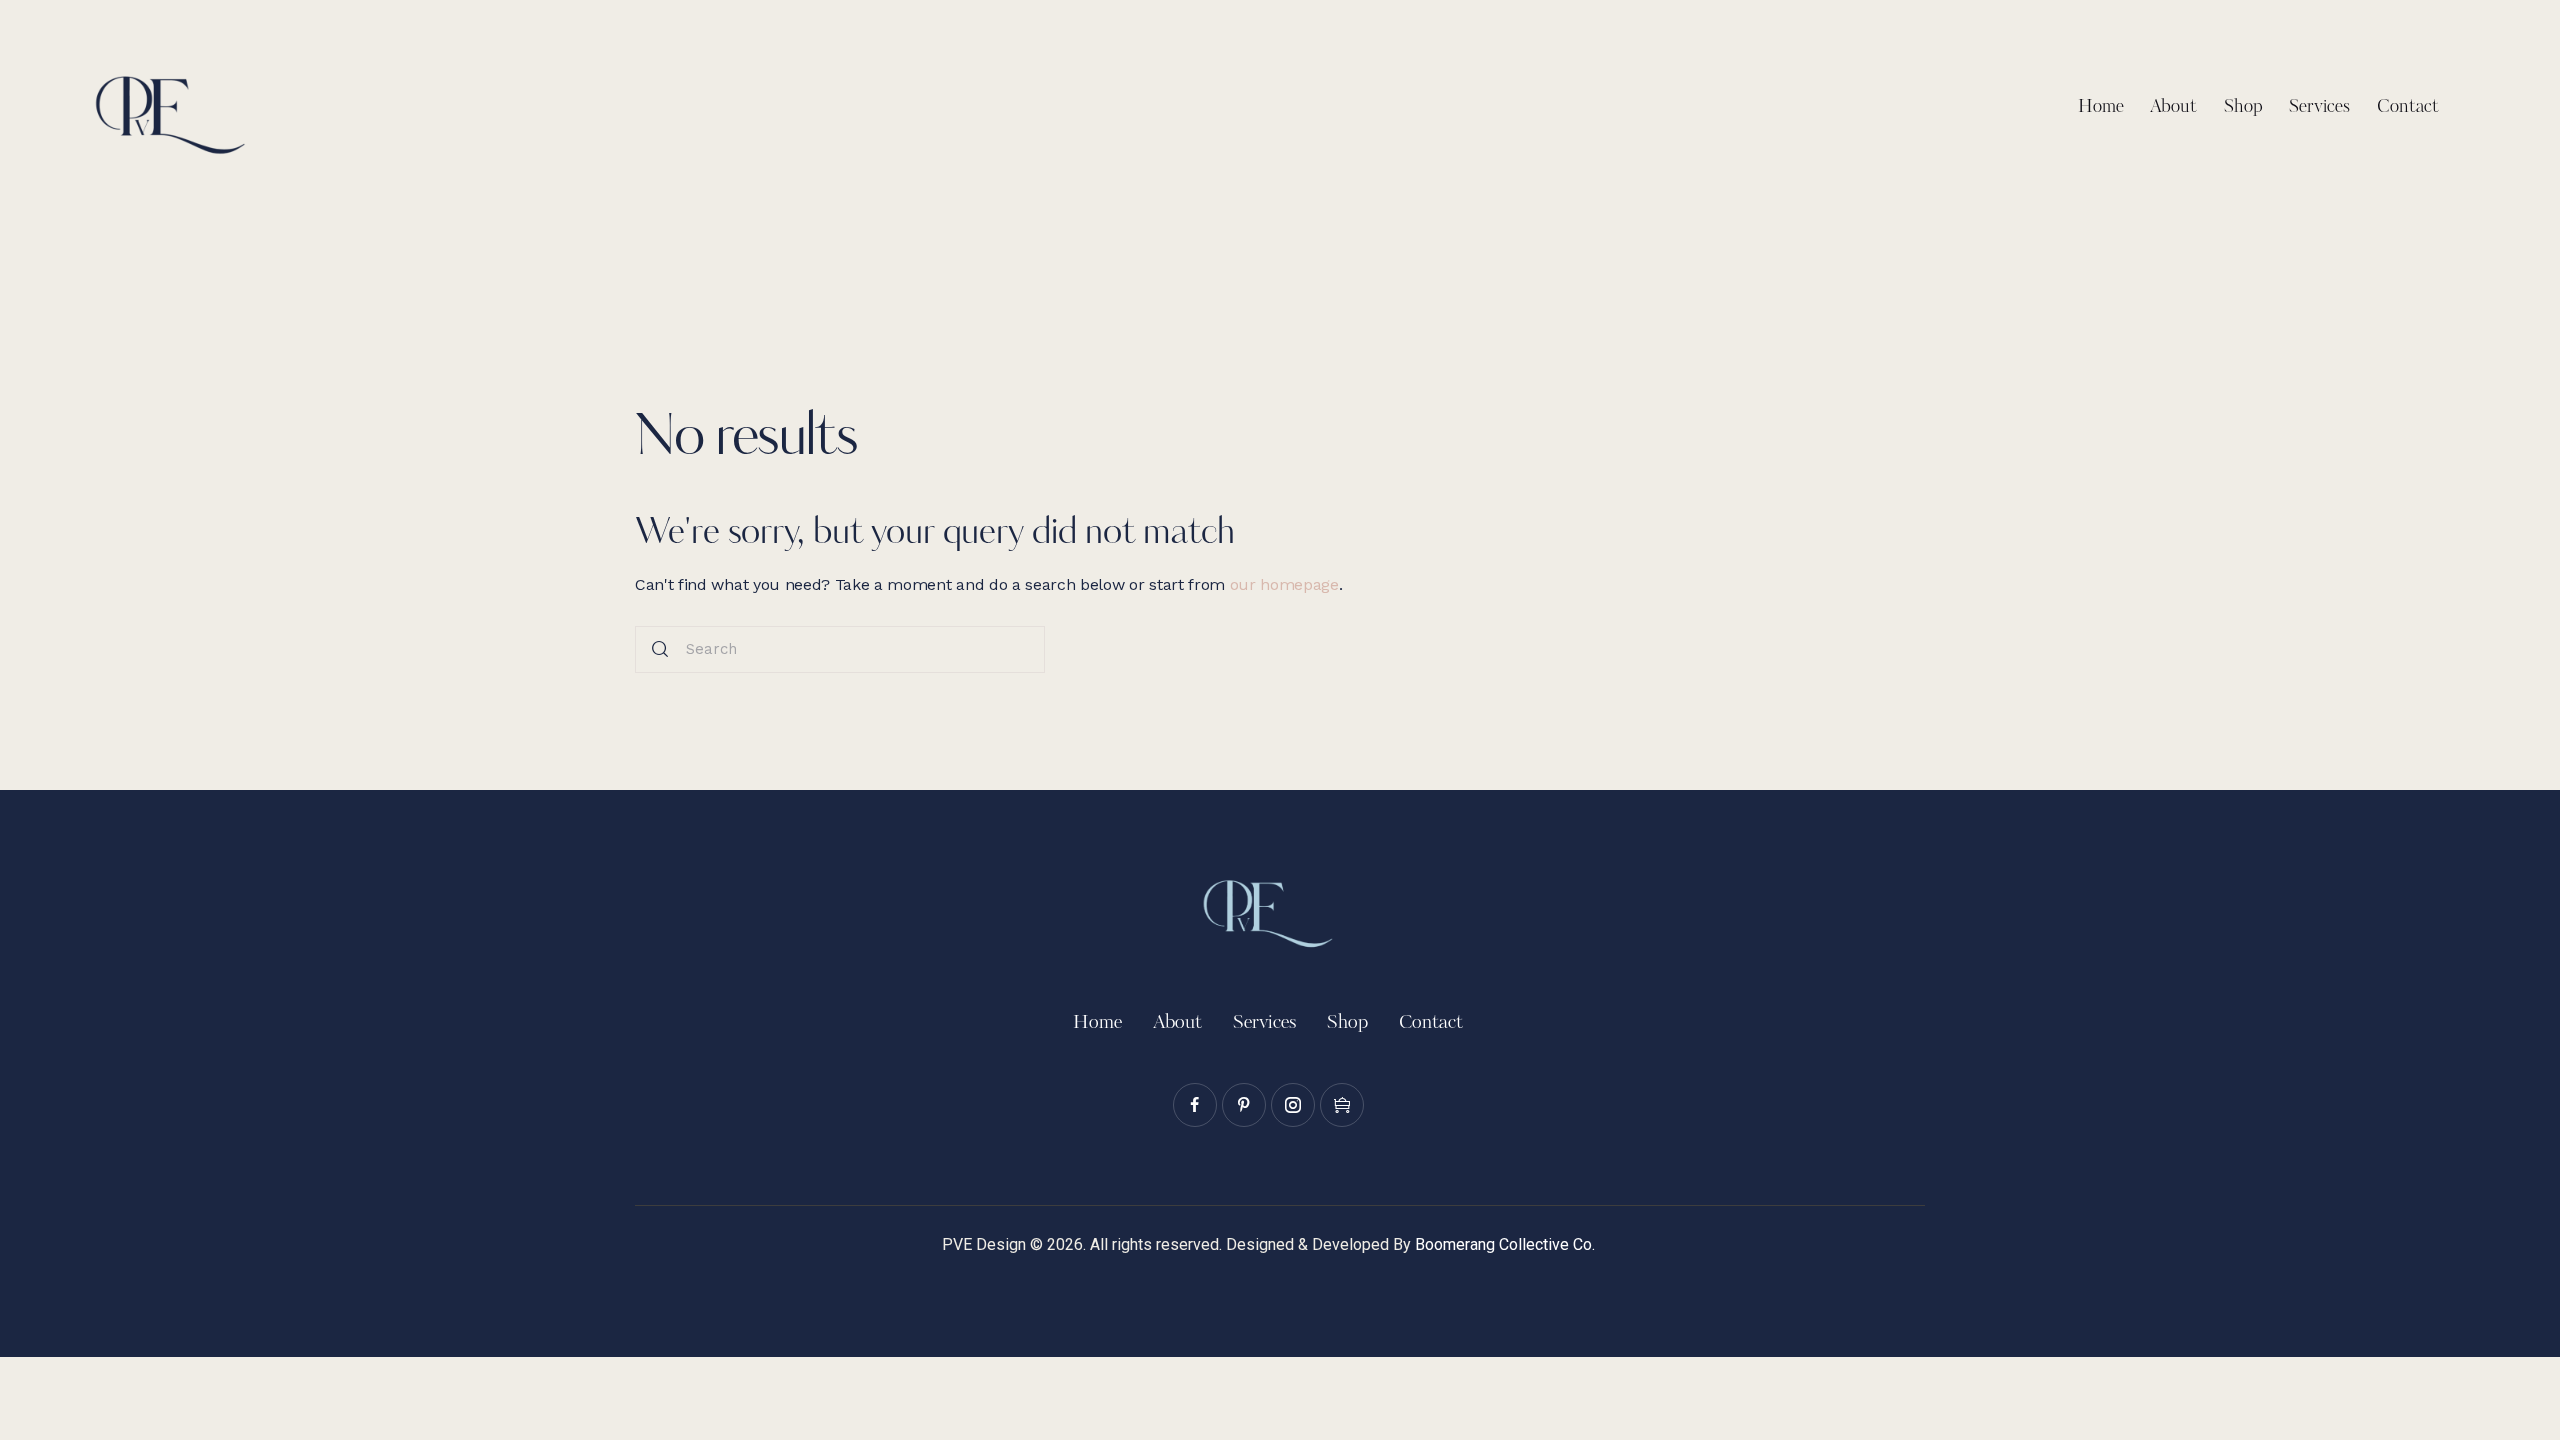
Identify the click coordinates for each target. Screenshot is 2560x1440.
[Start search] (660, 650)
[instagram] (1293, 1105)
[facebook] (1195, 1105)
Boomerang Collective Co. (1505, 1244)
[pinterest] (1244, 1105)
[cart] (1342, 1105)
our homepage (1284, 584)
